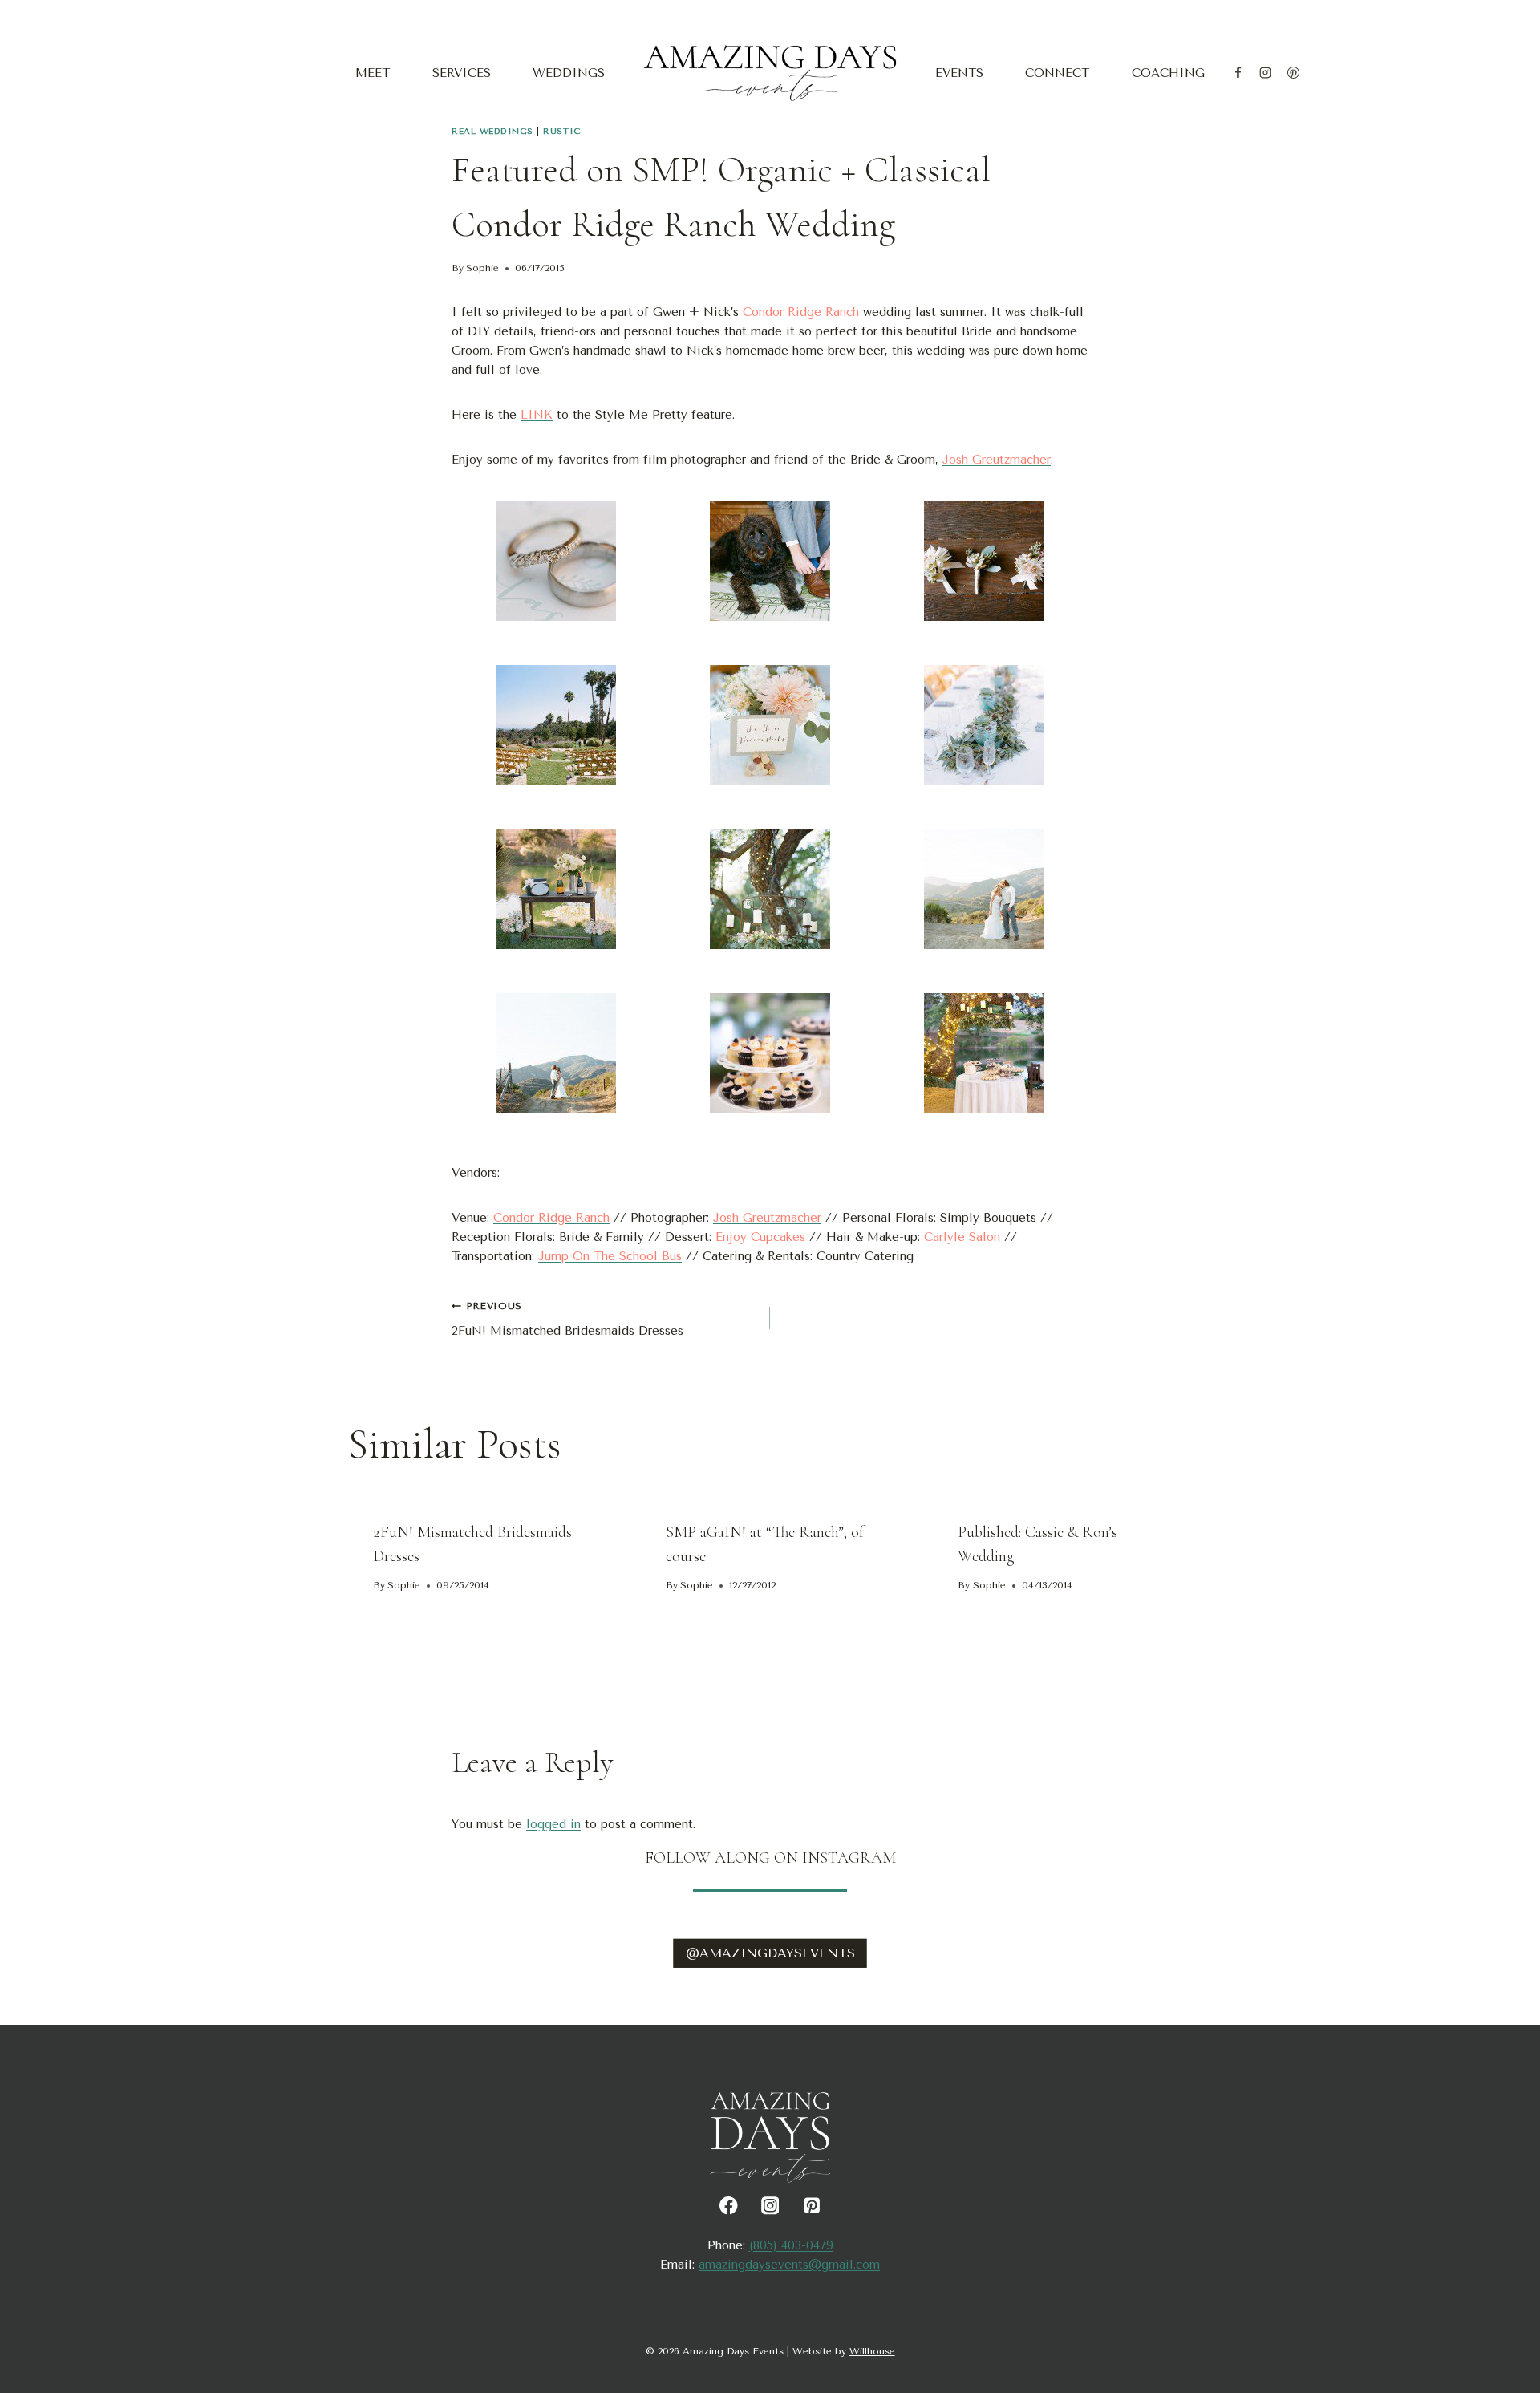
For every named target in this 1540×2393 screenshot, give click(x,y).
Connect (1057, 73)
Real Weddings (492, 131)
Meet (373, 73)
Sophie (482, 268)
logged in (553, 1824)
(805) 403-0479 (791, 2245)
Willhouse (872, 2351)
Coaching (1168, 73)
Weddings (569, 73)
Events (959, 73)
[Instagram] (1266, 73)
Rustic (561, 131)
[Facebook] (1238, 73)
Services (462, 73)
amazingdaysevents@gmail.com (789, 2265)
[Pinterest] (1293, 73)
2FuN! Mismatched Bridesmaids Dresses (567, 1319)
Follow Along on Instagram (770, 1858)
